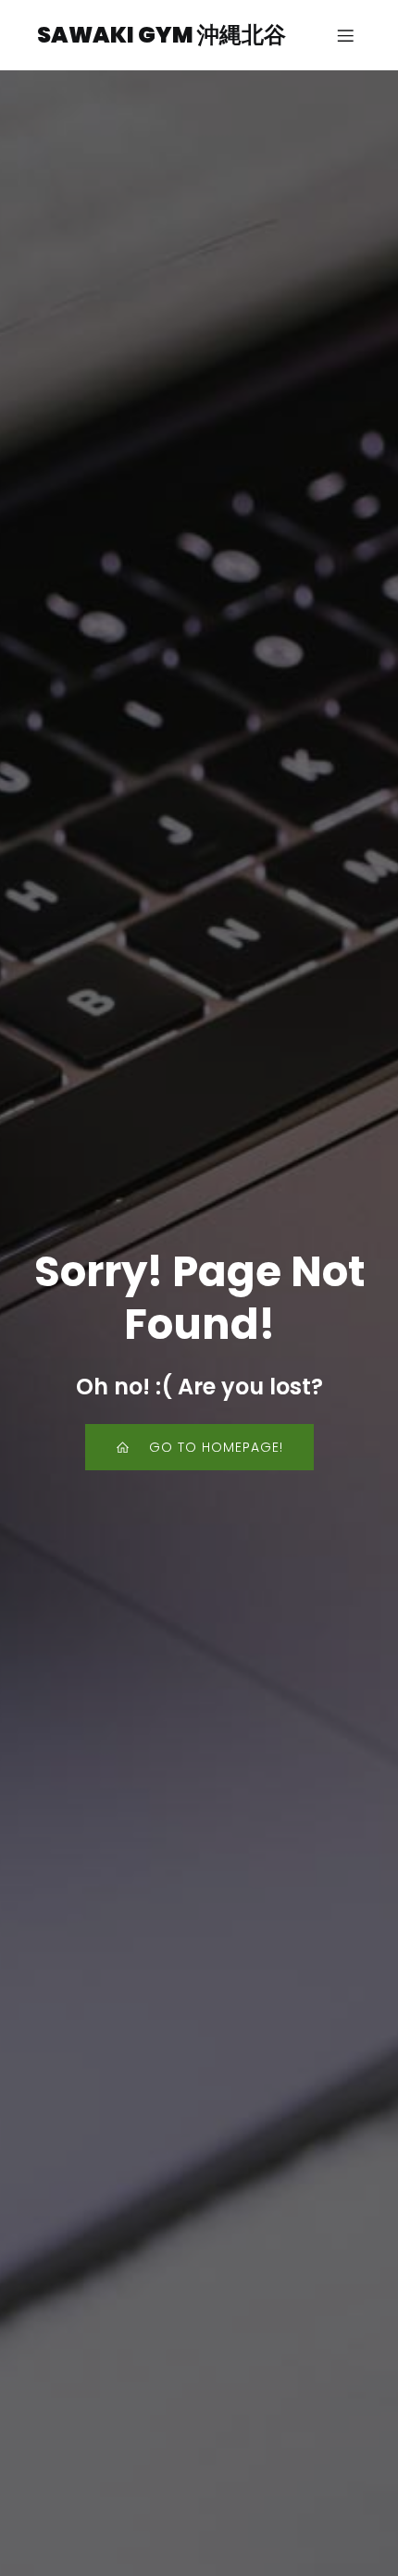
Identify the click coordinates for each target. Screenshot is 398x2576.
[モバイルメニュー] (345, 35)
